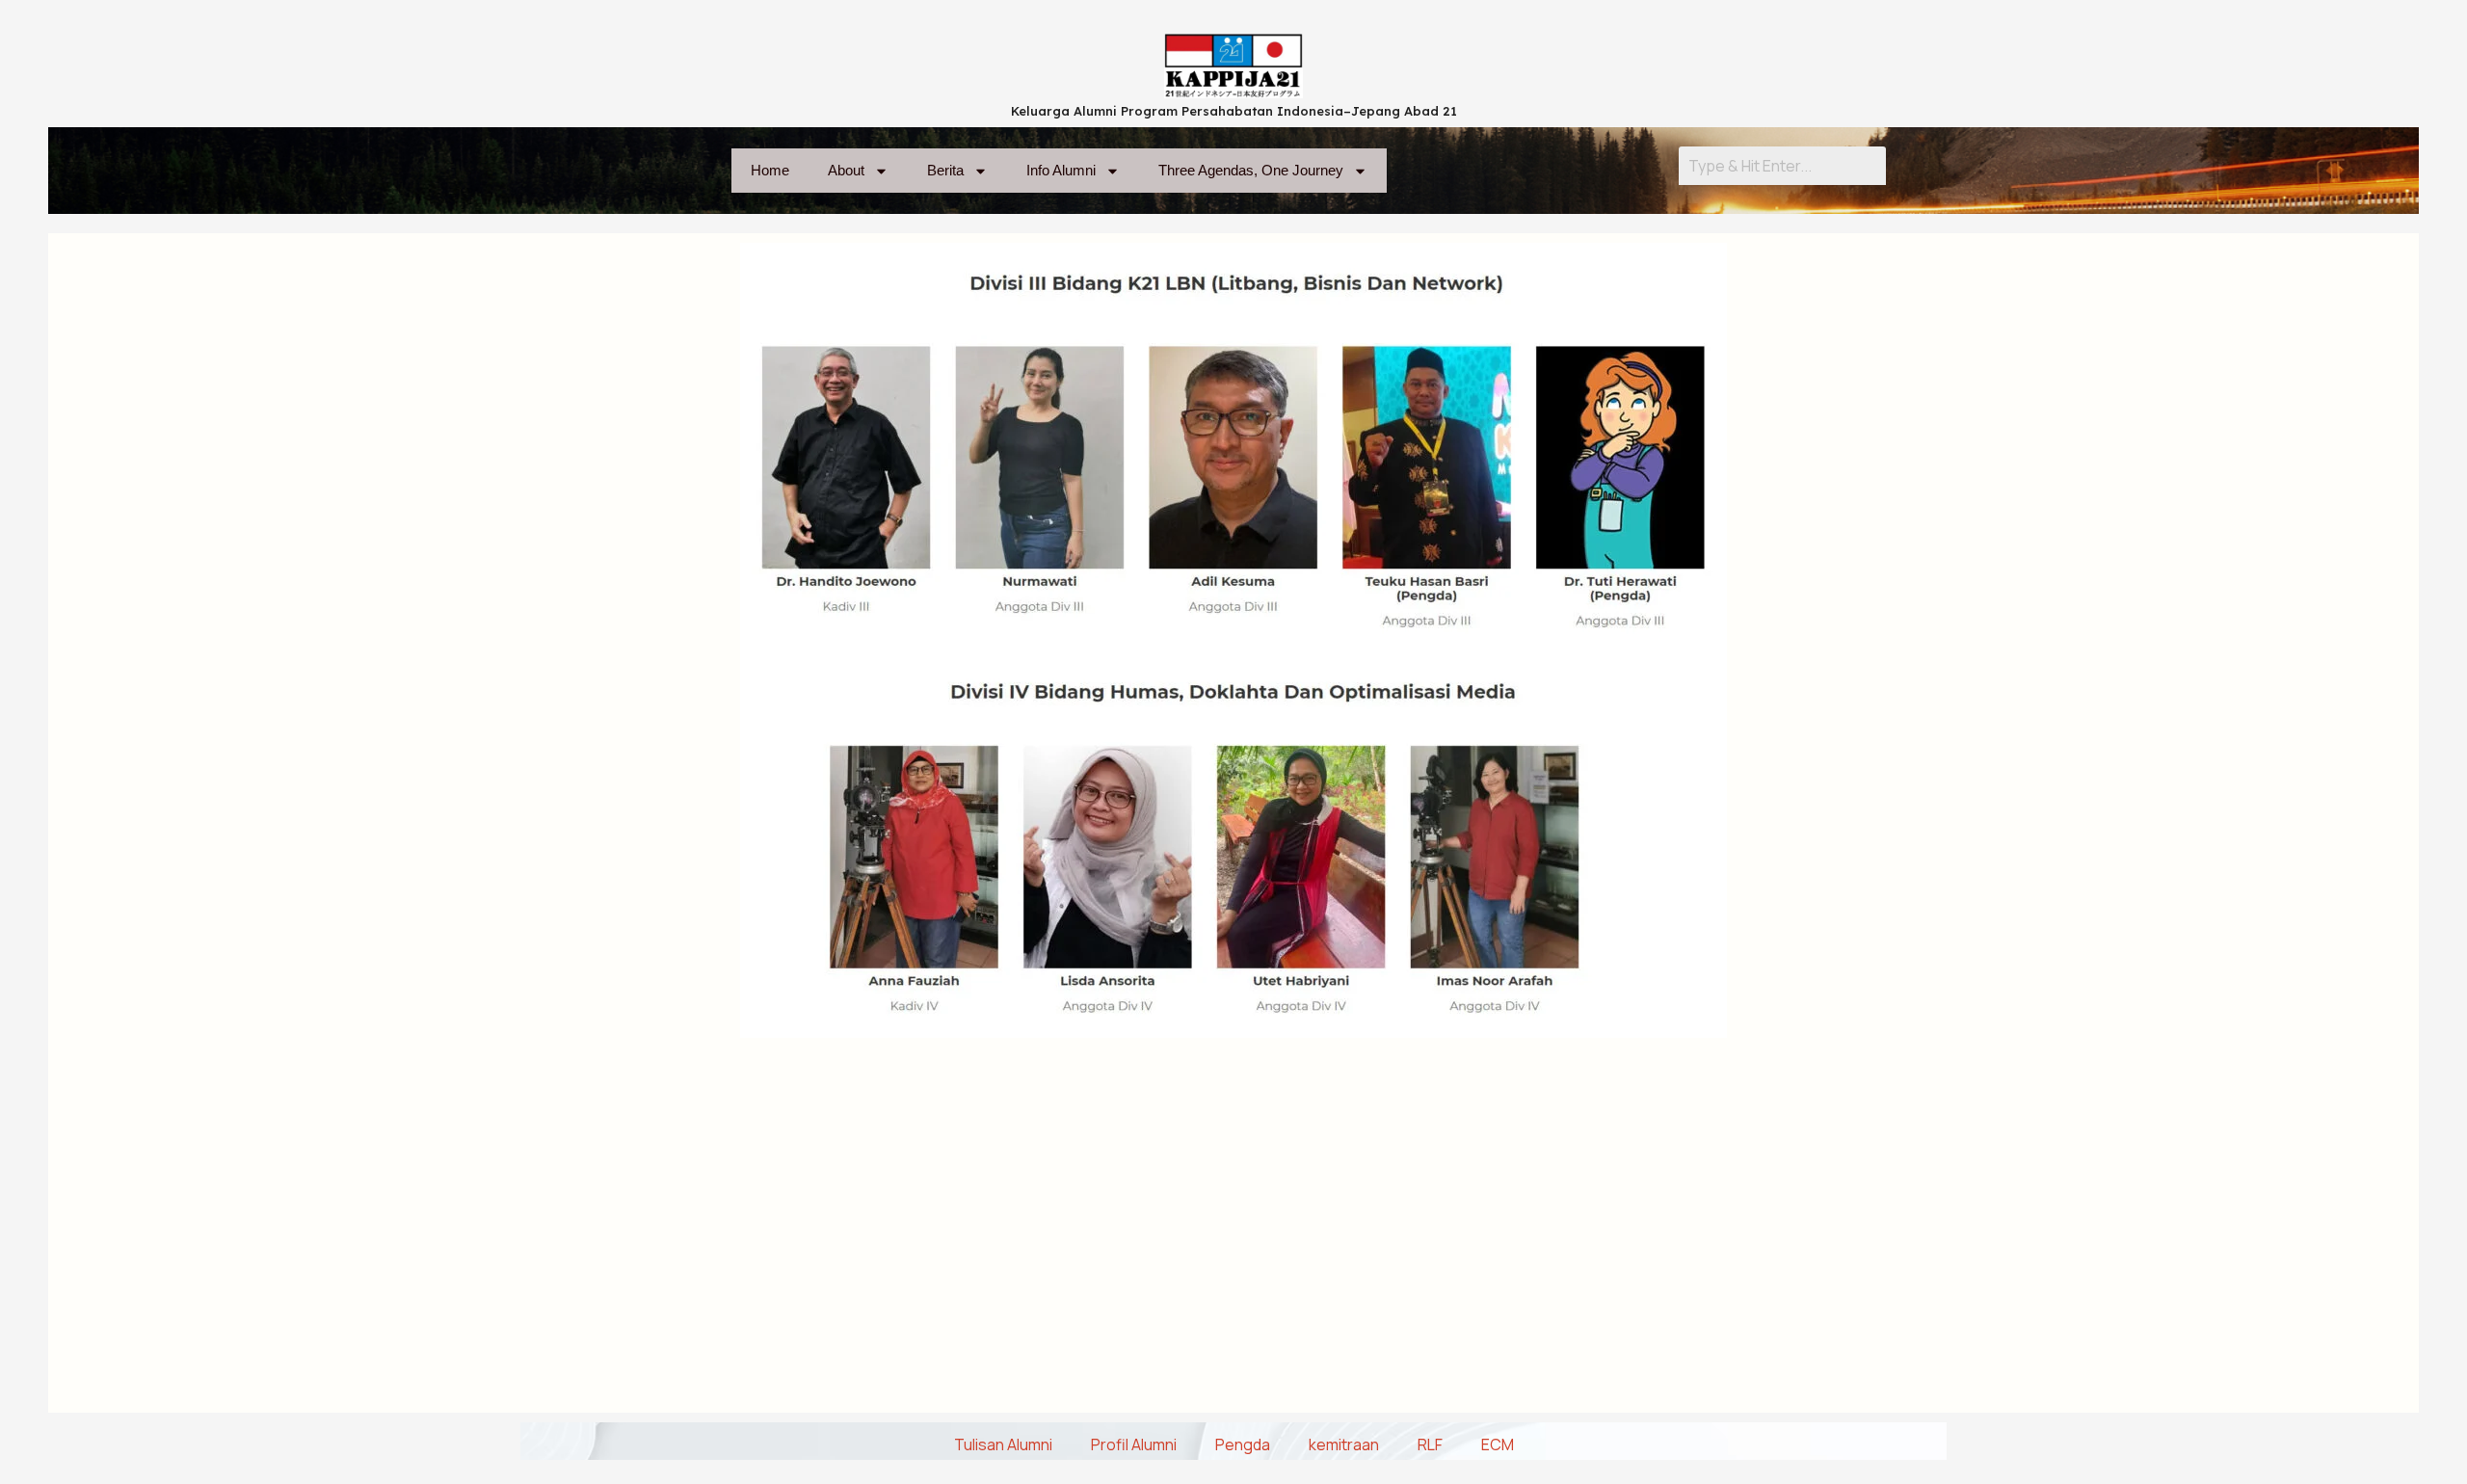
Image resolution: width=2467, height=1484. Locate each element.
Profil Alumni (1134, 1444)
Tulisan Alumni (1003, 1444)
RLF (1430, 1444)
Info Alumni (1061, 170)
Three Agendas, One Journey (1251, 170)
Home (770, 170)
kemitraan (1344, 1444)
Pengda (1243, 1444)
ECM (1498, 1444)
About (846, 170)
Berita (945, 170)
